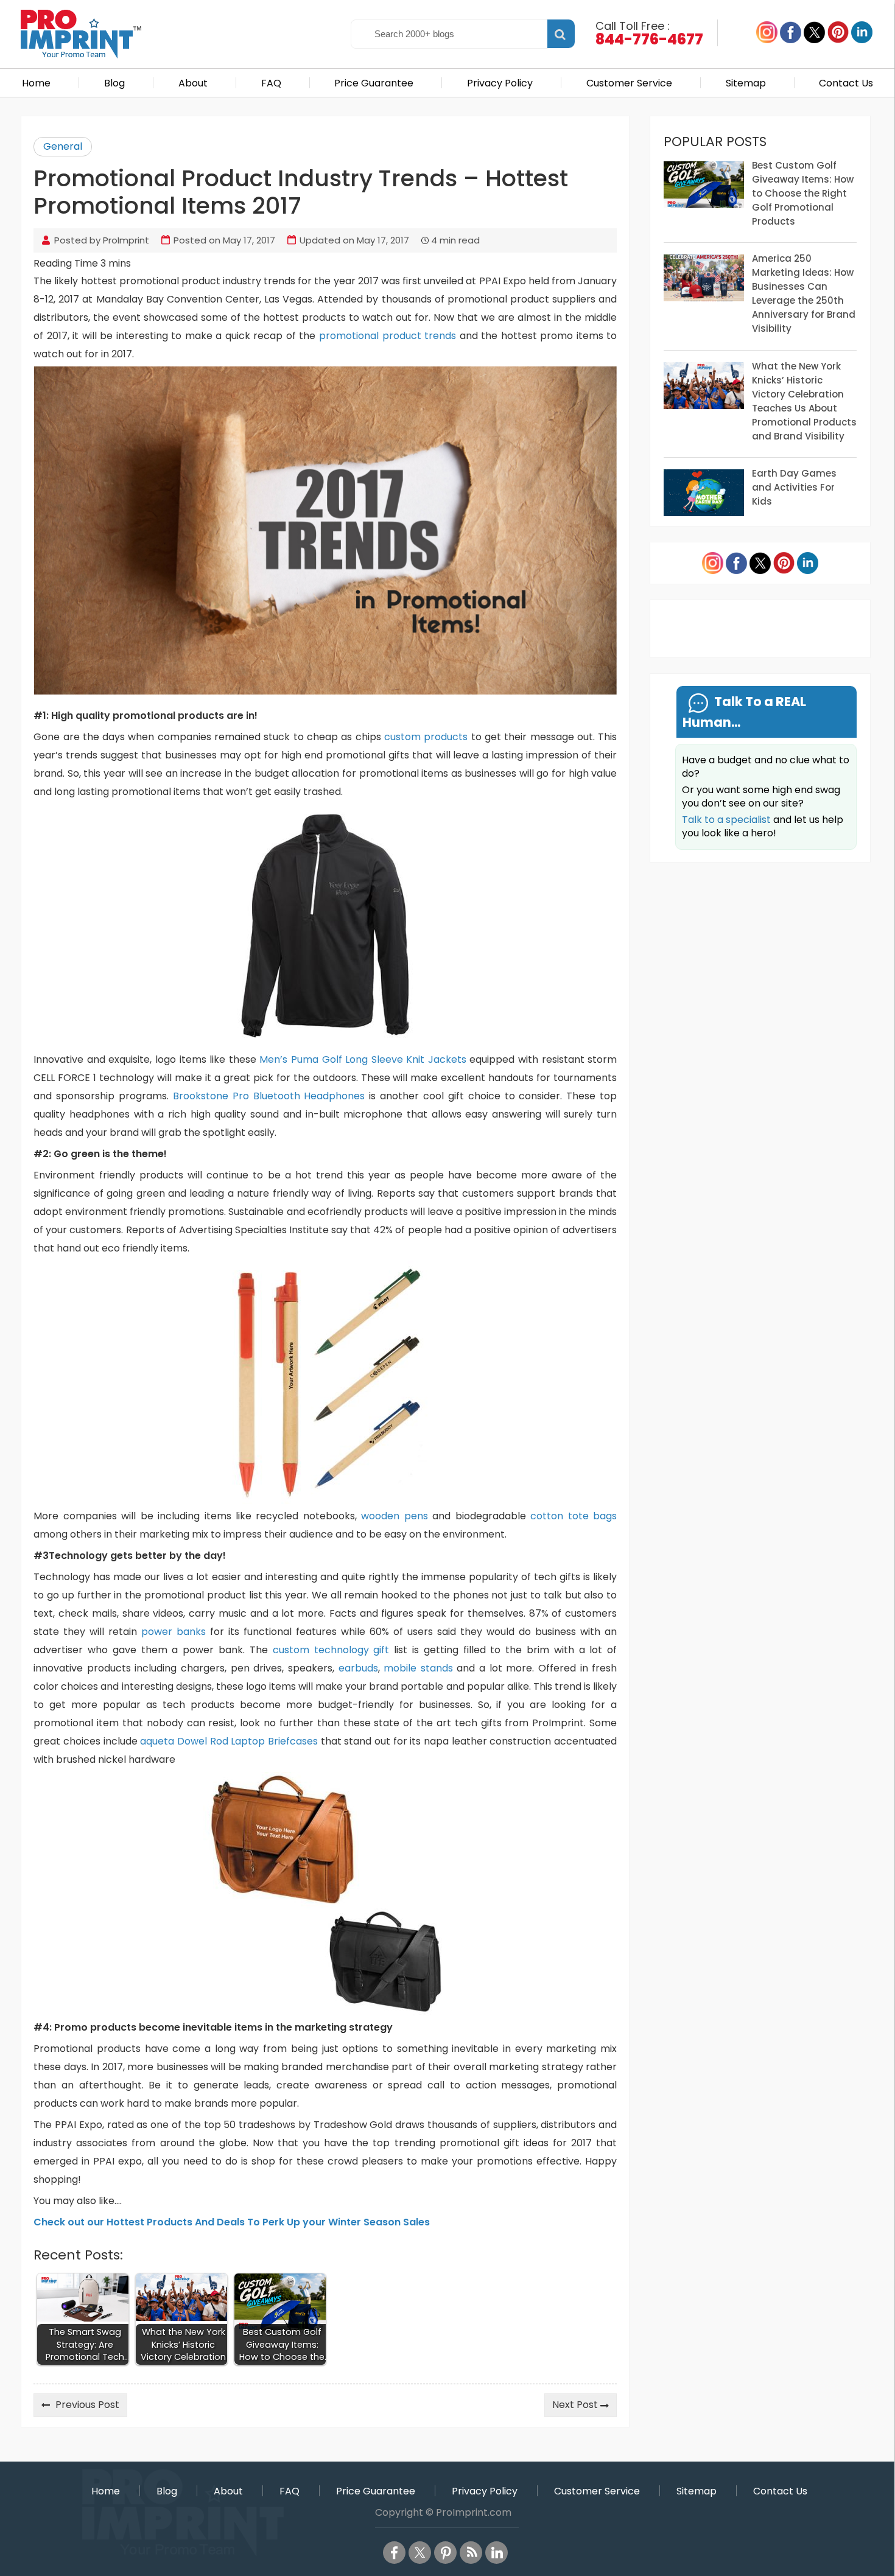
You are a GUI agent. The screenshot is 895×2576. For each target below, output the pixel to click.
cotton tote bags (574, 1516)
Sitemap (746, 83)
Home (36, 83)
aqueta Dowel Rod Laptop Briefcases (229, 1741)
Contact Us (846, 83)
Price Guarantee (374, 83)
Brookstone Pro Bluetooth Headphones (269, 1096)
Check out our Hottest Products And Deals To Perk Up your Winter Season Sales (232, 2222)
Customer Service (629, 83)
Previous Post (87, 2405)
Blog (114, 83)
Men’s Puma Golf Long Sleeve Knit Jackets (363, 1059)
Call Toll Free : (649, 32)
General (63, 146)
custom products (426, 737)
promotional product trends (388, 336)
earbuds (358, 1668)
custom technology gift (331, 1650)
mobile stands (418, 1668)
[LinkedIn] (497, 2553)
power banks (174, 1632)
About (193, 83)
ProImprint (126, 240)
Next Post (575, 2405)
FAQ (271, 83)
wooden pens (397, 1516)
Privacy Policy (500, 83)
